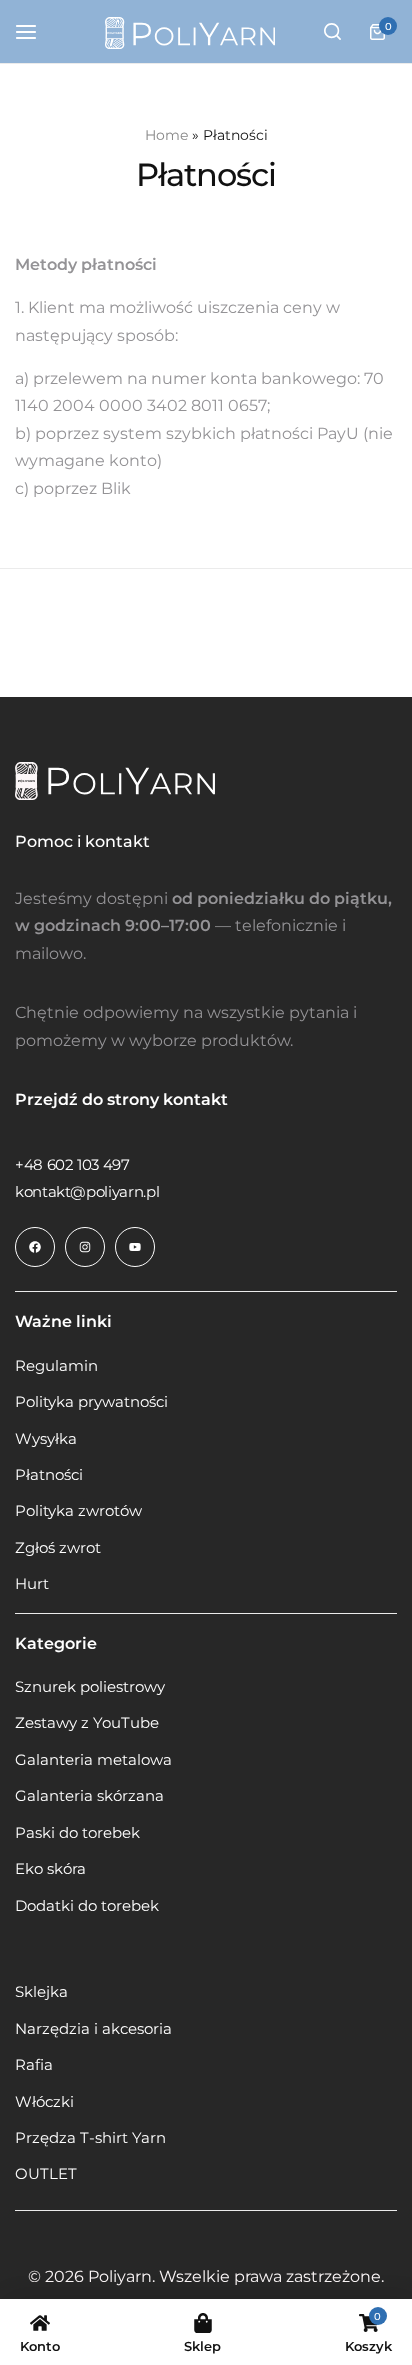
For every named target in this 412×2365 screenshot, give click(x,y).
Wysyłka (46, 1439)
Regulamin (56, 1366)
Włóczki (44, 2102)
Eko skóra (50, 1869)
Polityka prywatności (91, 1402)
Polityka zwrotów (78, 1511)
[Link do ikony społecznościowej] (35, 1247)
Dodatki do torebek (87, 1906)
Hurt (32, 1584)
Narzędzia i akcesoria (93, 2029)
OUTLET (46, 2174)
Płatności (49, 1475)
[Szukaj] (332, 32)
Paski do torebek (77, 1833)
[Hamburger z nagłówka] (36, 31)
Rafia (34, 2065)
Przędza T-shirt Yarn (90, 2138)
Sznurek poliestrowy (90, 1687)
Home (166, 135)
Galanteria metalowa (93, 1760)
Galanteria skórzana (89, 1796)
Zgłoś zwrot (58, 1548)
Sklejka (41, 1992)
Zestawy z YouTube (87, 1723)
